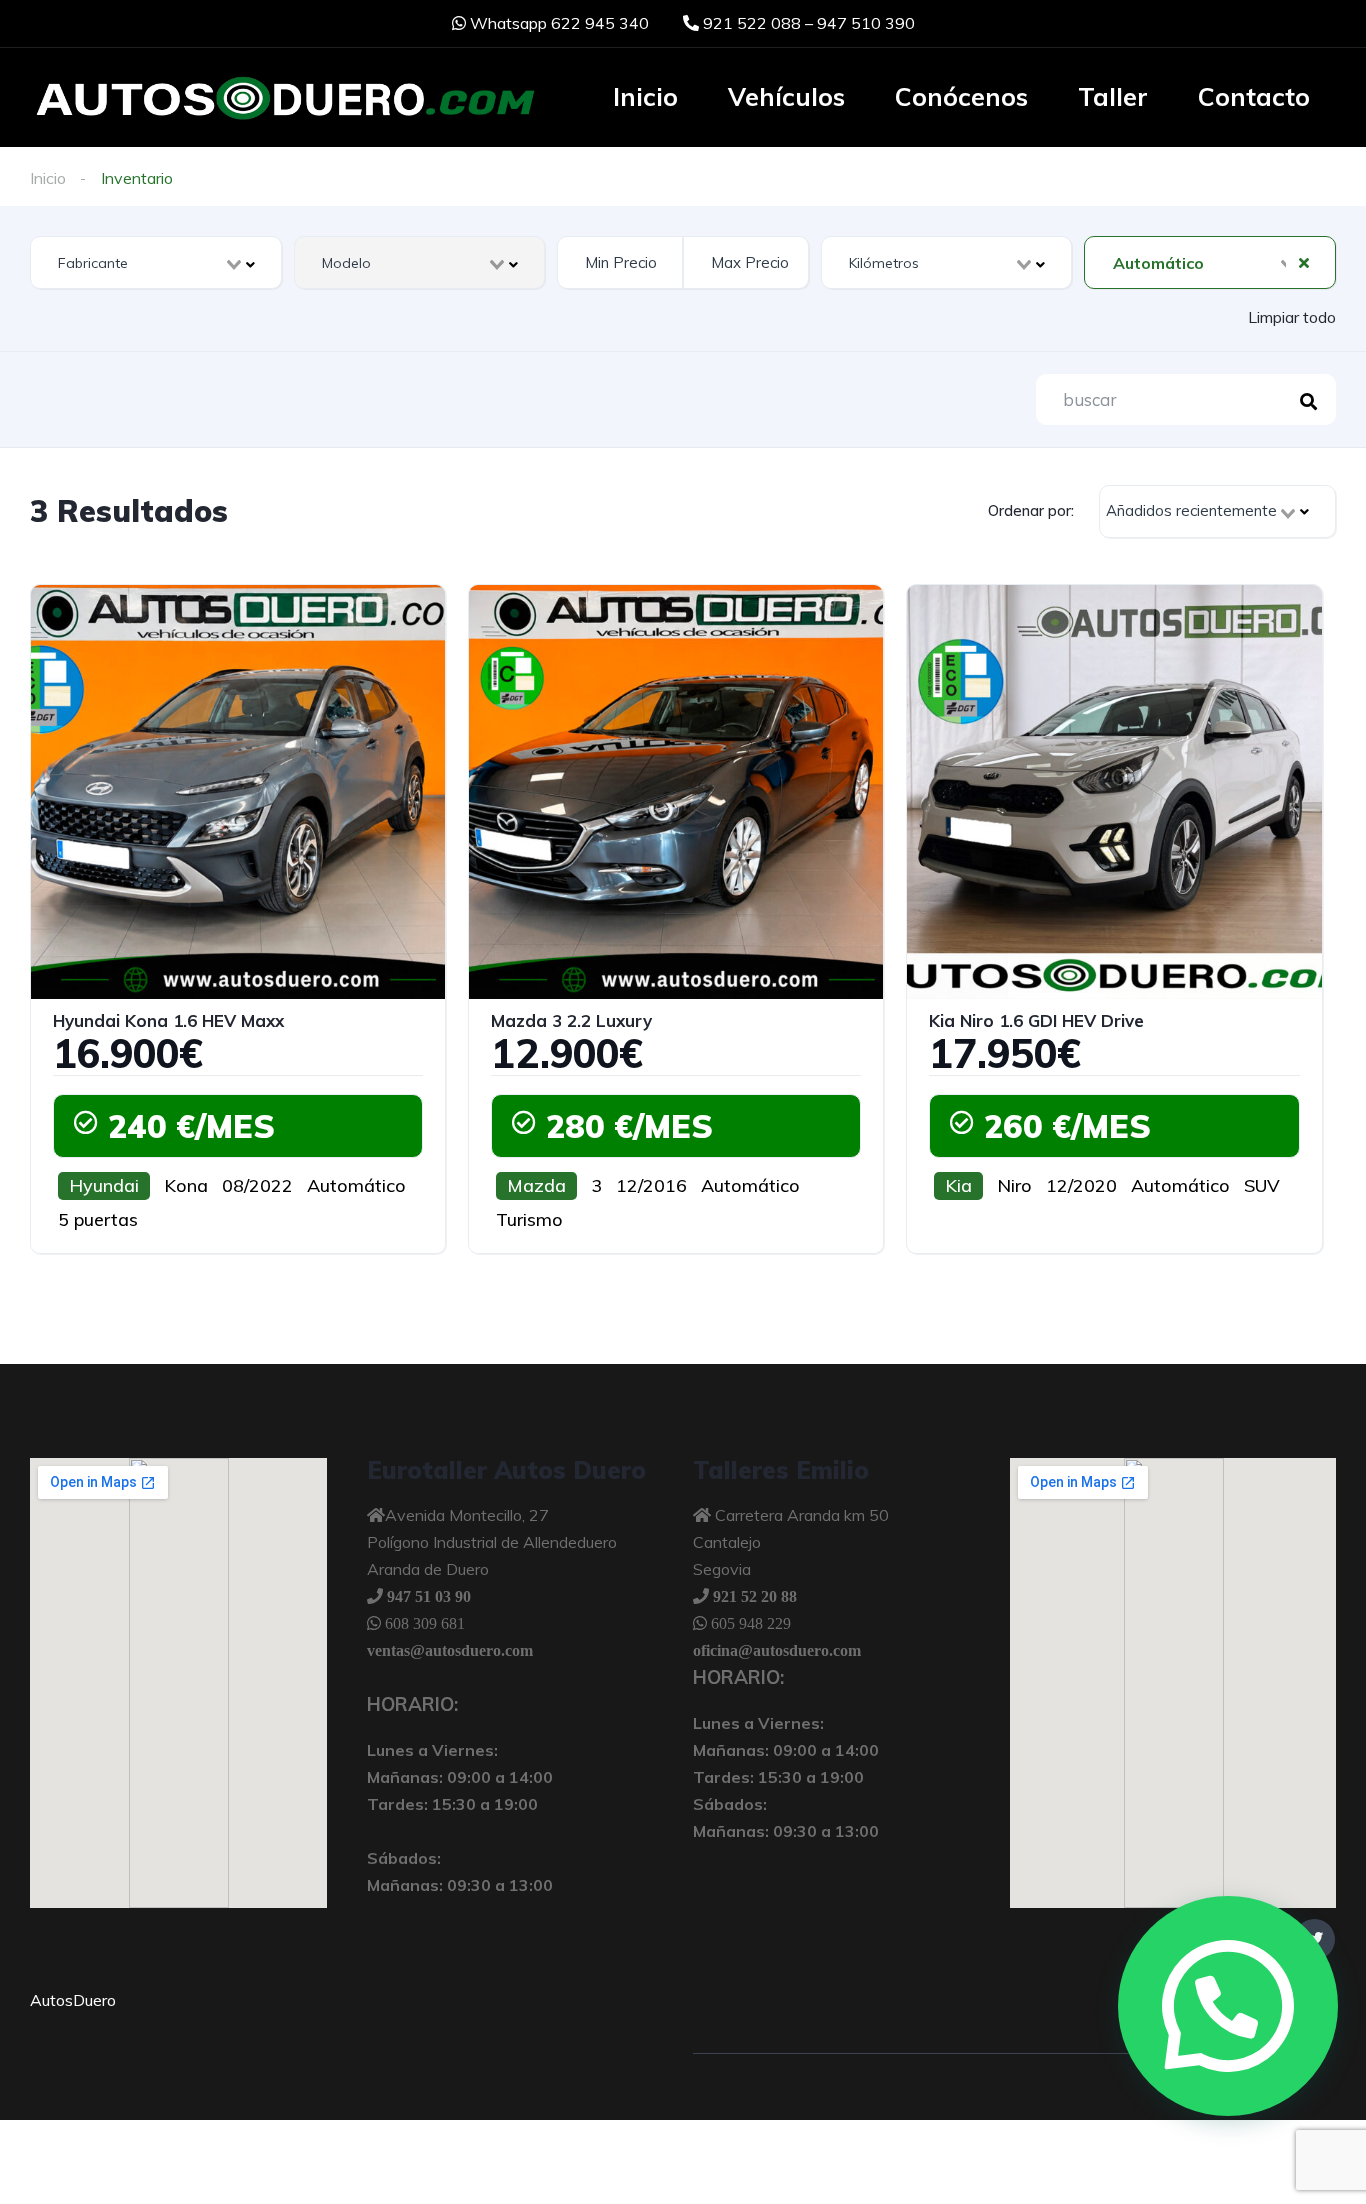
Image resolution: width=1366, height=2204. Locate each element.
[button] (1228, 2006)
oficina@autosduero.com (777, 1650)
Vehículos (786, 96)
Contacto (1254, 96)
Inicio (645, 96)
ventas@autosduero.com (450, 1650)
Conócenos (961, 96)
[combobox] (156, 262)
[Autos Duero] (285, 99)
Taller (1113, 96)
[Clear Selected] (1304, 262)
